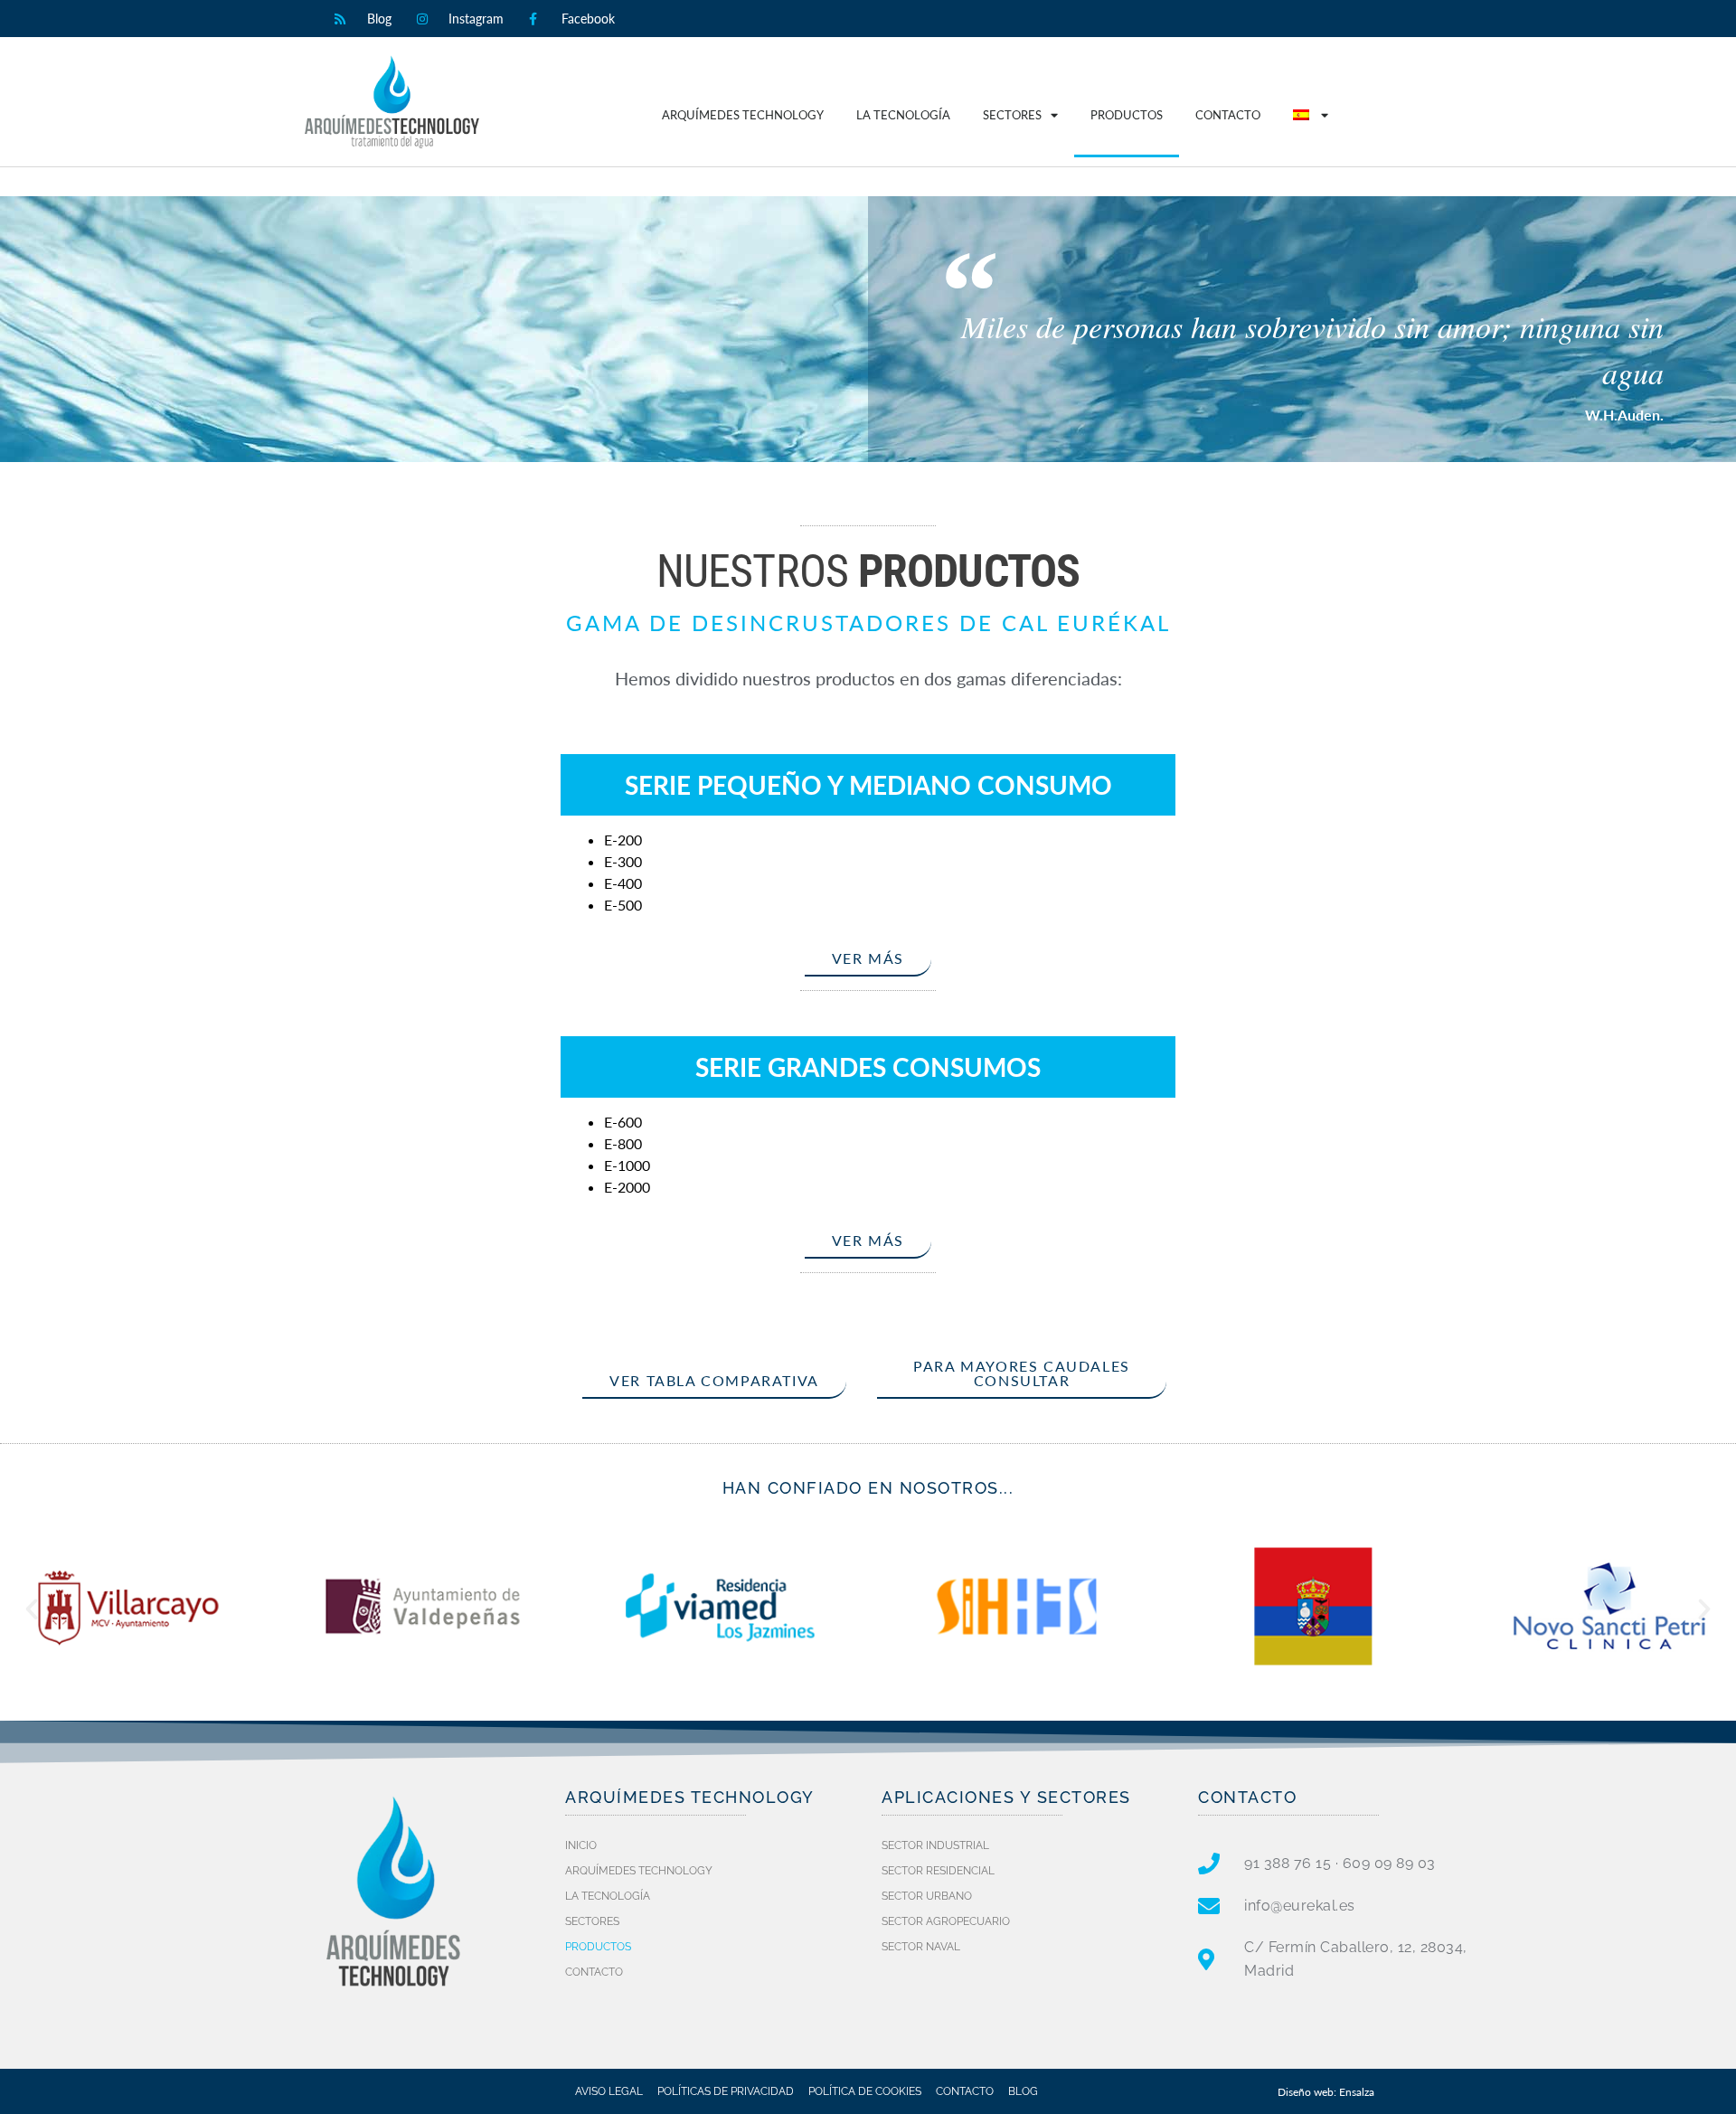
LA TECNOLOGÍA (903, 115)
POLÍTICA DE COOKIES (865, 2091)
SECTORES (1012, 115)
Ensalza (1357, 2092)
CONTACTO (1228, 115)
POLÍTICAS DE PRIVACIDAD (726, 2091)
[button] (32, 1609)
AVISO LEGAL (609, 2091)
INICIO (581, 1845)
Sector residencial (938, 1871)
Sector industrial (935, 1845)
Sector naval (921, 1947)
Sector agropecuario (946, 1921)
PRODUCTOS (1127, 115)
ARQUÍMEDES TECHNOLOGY (743, 115)
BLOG (1023, 2091)
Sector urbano (927, 1896)
